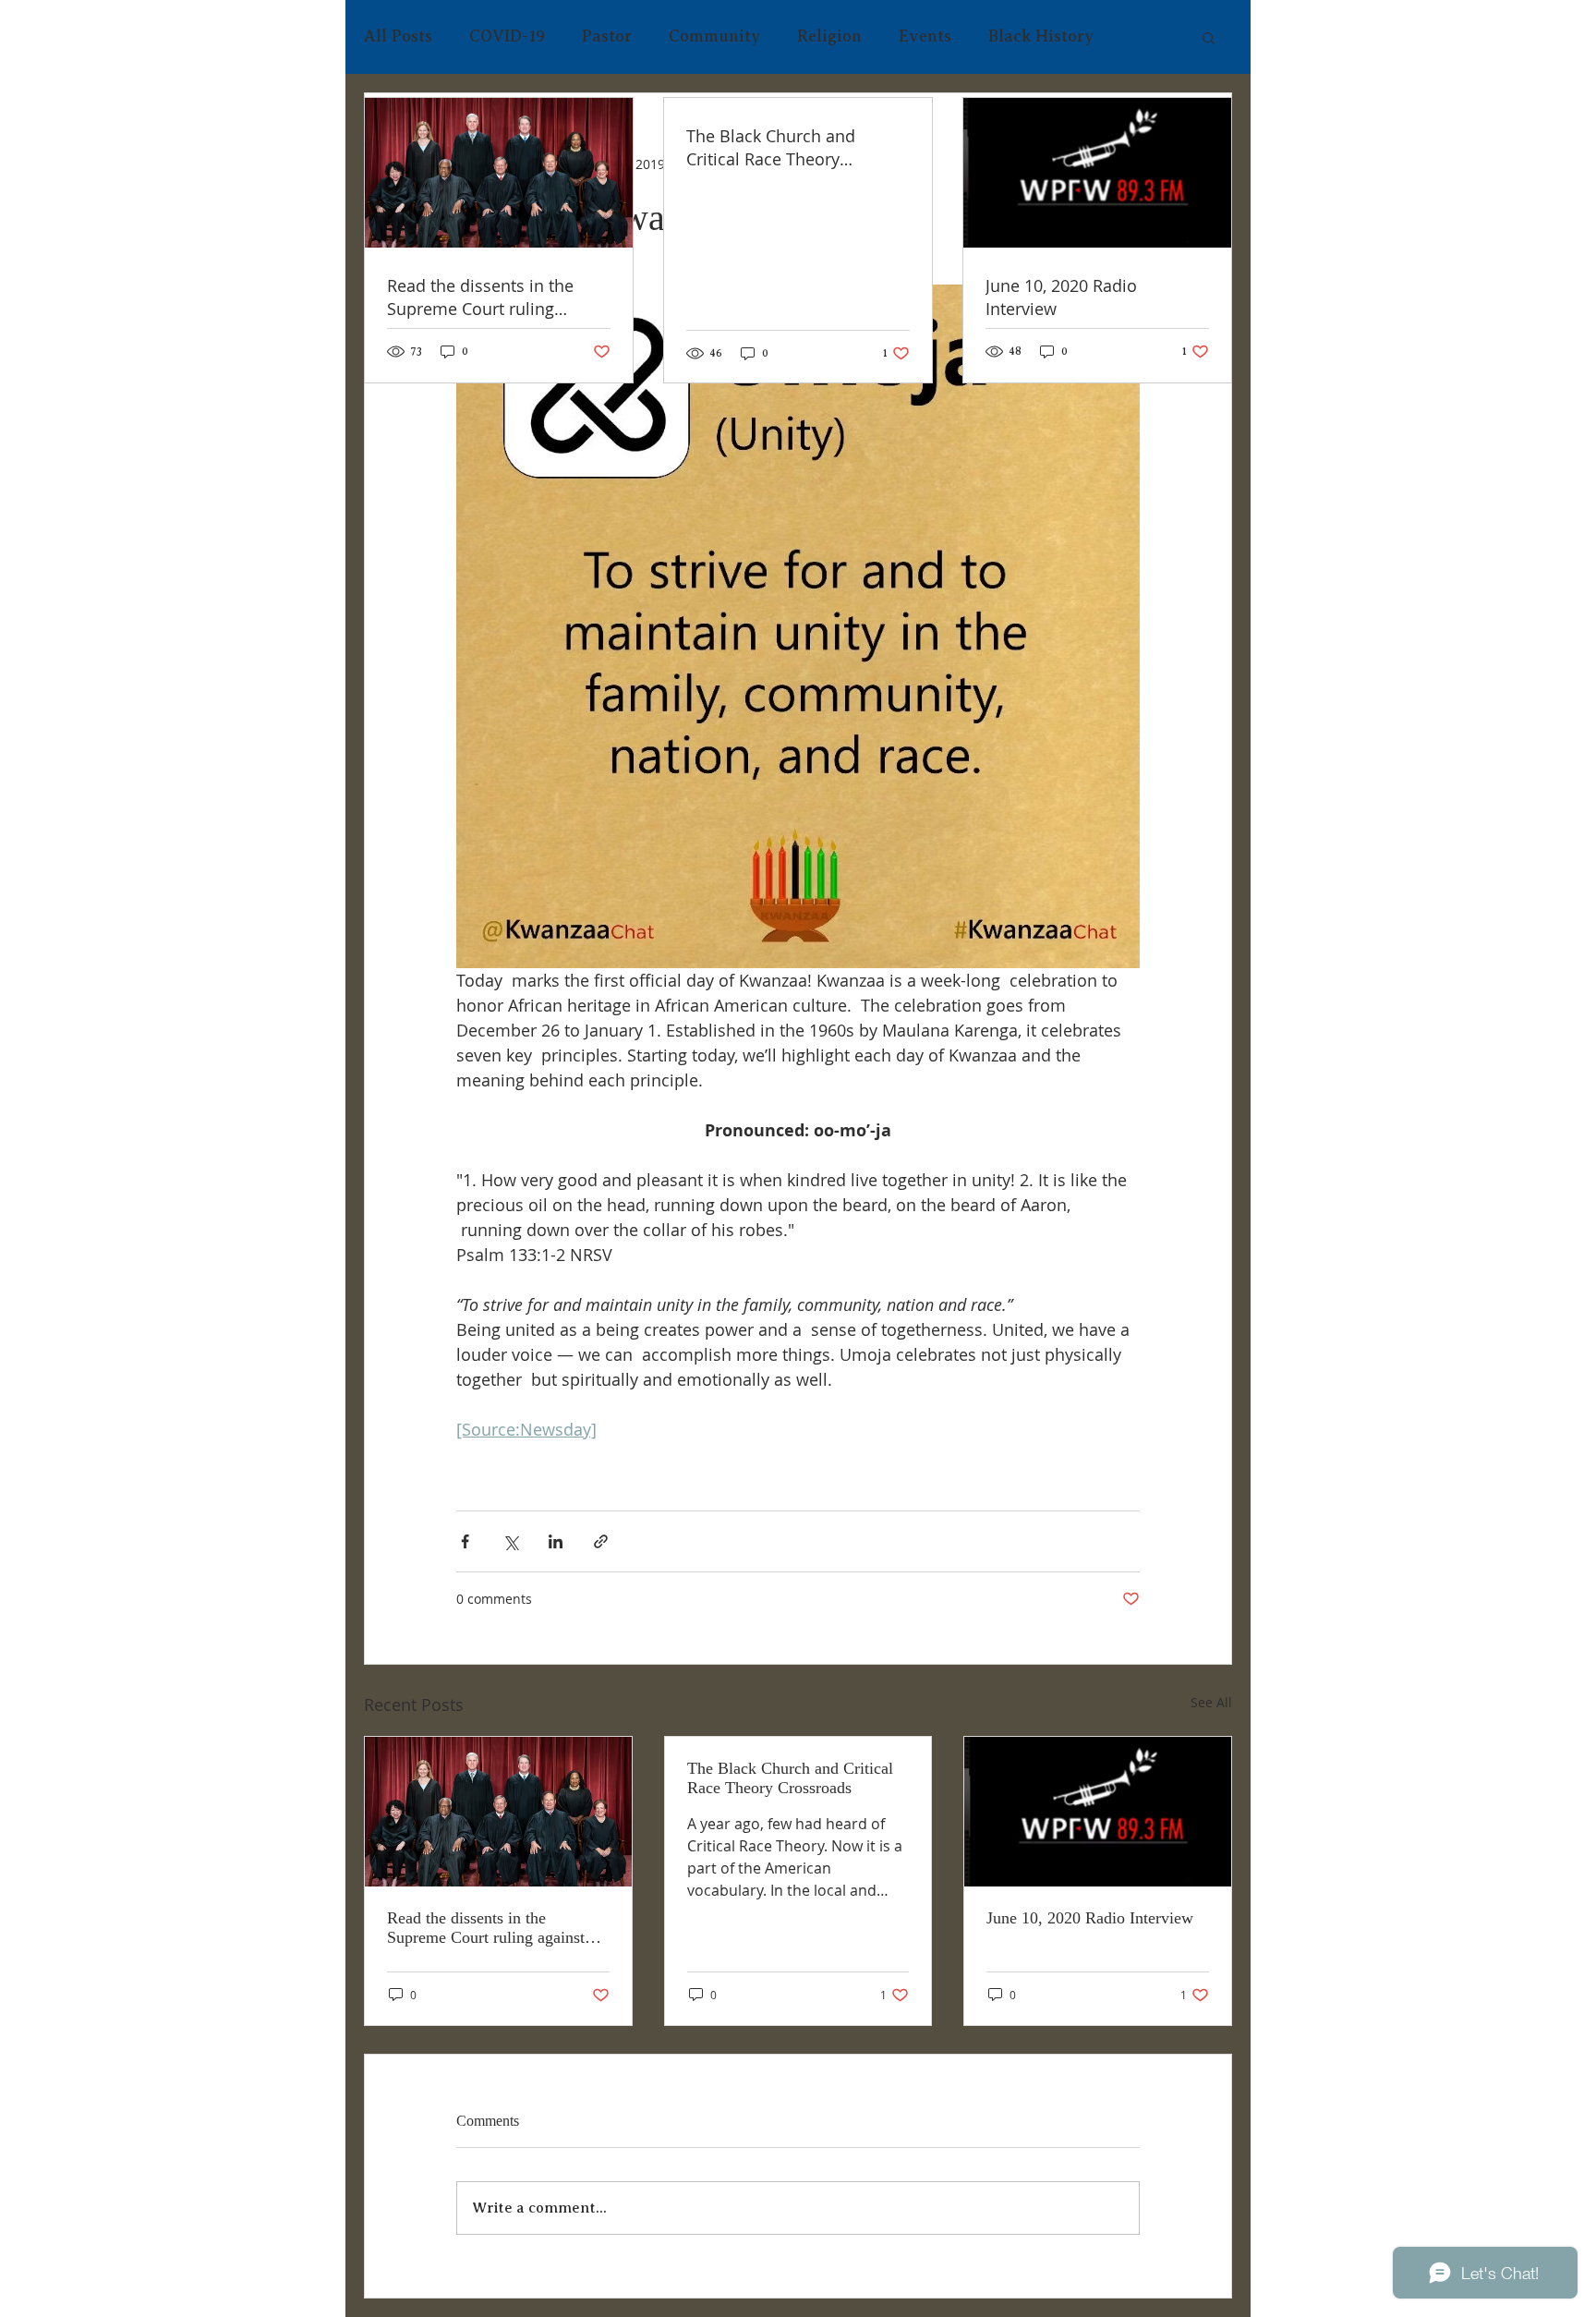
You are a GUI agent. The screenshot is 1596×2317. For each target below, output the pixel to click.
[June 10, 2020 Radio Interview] (1098, 1812)
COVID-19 (507, 36)
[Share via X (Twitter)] (510, 1541)
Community (714, 36)
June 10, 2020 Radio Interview (1090, 1918)
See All (1211, 1702)
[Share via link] (601, 1541)
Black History (1041, 36)
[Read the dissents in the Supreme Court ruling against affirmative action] (498, 1812)
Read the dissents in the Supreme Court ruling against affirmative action (486, 1928)
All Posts (398, 36)
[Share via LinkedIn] (556, 1541)
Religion (829, 36)
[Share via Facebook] (465, 1541)
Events (925, 36)
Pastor (607, 36)
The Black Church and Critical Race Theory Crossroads (790, 1778)
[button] (1209, 37)
